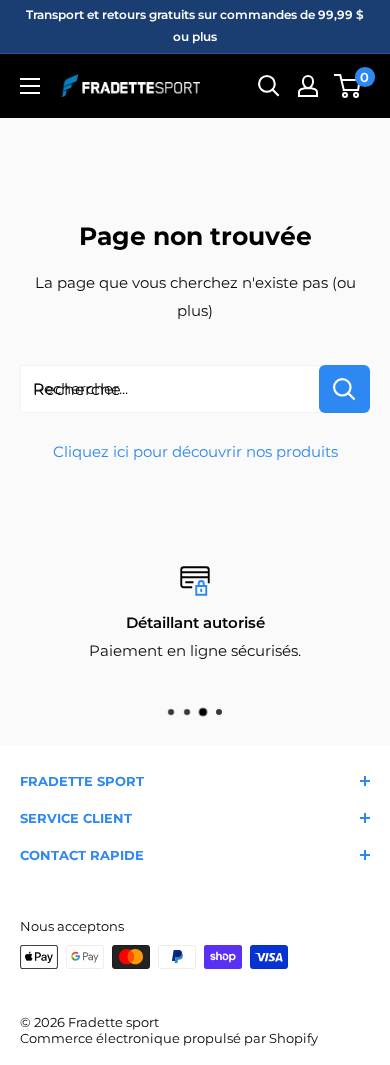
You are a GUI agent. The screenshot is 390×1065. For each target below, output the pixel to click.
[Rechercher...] (344, 389)
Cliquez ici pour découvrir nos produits (195, 451)
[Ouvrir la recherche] (269, 86)
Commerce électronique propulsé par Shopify (169, 1038)
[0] (348, 86)
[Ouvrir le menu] (30, 86)
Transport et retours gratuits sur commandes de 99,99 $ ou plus (195, 25)
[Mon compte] (308, 86)
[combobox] (169, 389)
